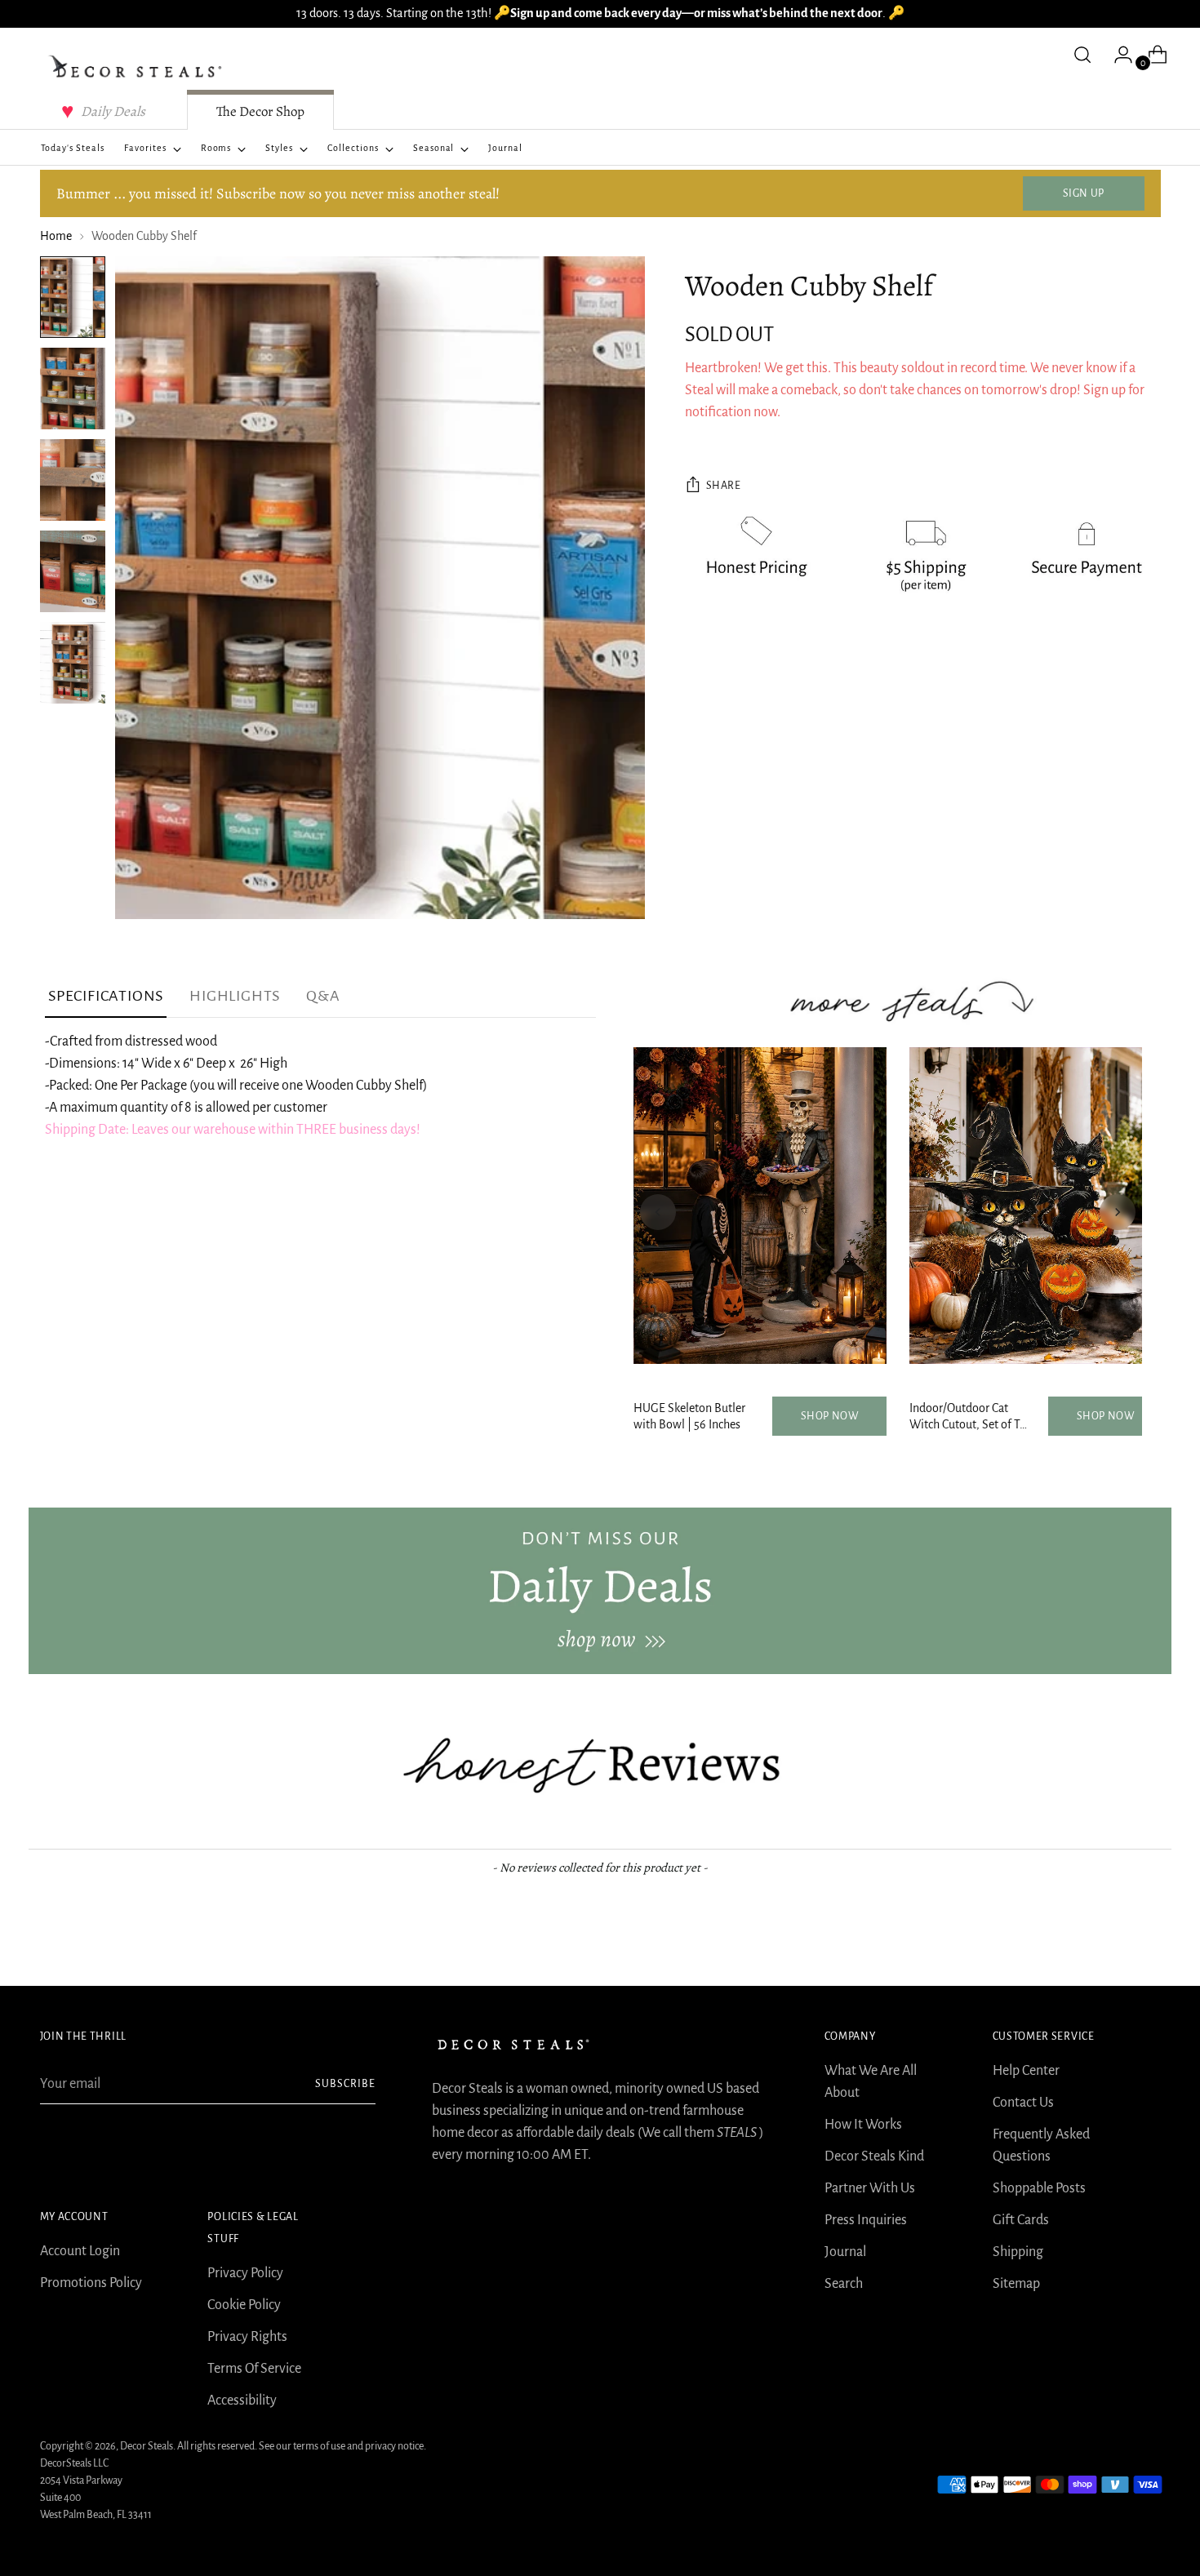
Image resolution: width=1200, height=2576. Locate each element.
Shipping (1018, 2252)
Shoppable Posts (1039, 2188)
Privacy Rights (247, 2337)
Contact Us (1023, 2103)
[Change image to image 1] (73, 297)
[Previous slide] (658, 1212)
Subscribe (345, 2084)
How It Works (863, 2125)
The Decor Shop (260, 111)
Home (56, 236)
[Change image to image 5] (73, 663)
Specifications (106, 996)
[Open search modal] (1082, 55)
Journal (845, 2252)
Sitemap (1016, 2284)
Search (844, 2284)
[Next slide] (1118, 1212)
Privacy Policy (245, 2273)
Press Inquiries (866, 2220)
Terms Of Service (254, 2369)
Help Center (1026, 2071)
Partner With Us (870, 2188)
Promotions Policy (91, 2283)
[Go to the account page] (1117, 55)
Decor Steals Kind (874, 2156)
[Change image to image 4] (73, 571)
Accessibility (242, 2401)
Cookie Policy (244, 2305)
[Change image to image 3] (73, 480)
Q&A (323, 996)
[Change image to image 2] (73, 389)
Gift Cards (1021, 2220)
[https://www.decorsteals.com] (600, 1591)
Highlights (235, 996)
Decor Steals (147, 2446)
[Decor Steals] (138, 67)
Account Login (80, 2251)
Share (724, 486)
